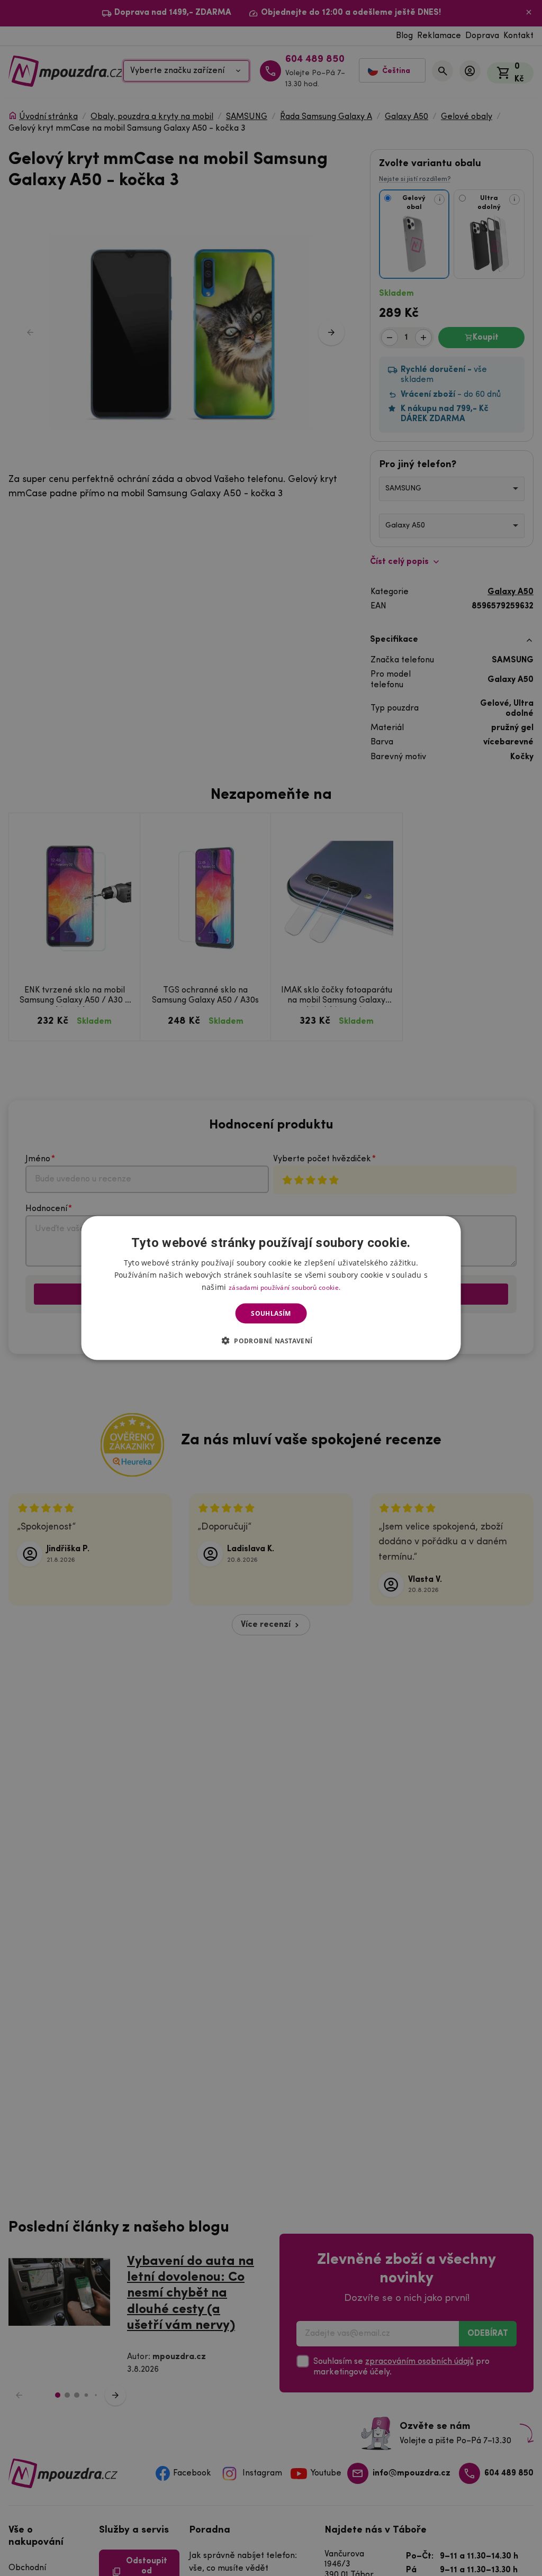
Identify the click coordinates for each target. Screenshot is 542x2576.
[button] (271, 1341)
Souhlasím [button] (271, 1313)
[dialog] (271, 1288)
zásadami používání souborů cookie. (284, 1287)
